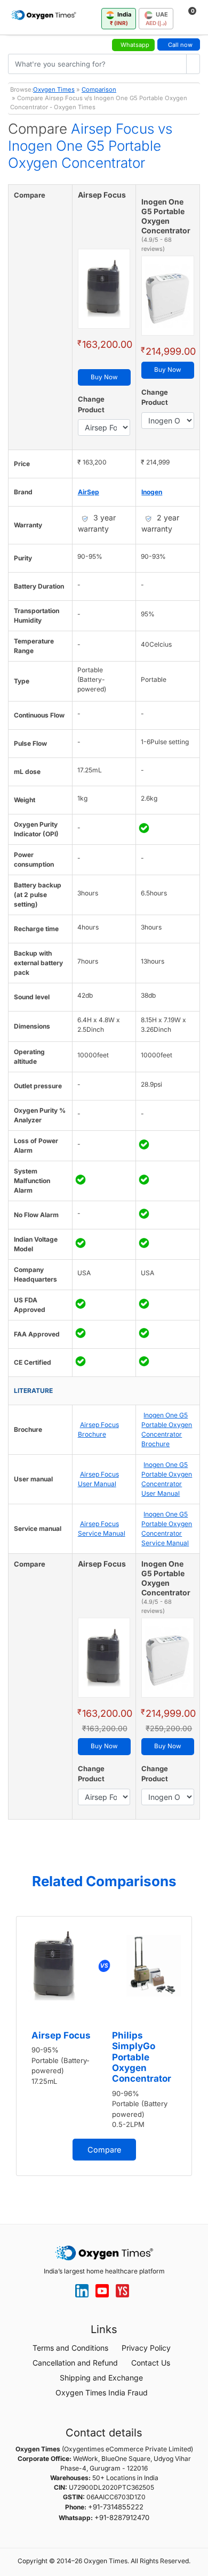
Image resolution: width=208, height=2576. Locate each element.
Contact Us (151, 2363)
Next (197, 2052)
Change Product (91, 404)
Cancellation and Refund (75, 2363)
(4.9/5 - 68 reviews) (157, 244)
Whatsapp (135, 45)
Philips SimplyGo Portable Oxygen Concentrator (142, 2057)
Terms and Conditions (70, 2348)
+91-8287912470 (122, 2517)
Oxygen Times (54, 89)
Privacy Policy (146, 2348)
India (121, 18)
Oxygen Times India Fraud (102, 2392)
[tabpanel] (104, 2046)
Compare (104, 2150)
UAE (157, 18)
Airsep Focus (61, 2035)
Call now (180, 45)
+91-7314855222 (116, 2507)
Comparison (99, 89)
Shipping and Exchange (101, 2378)
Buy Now (104, 377)
